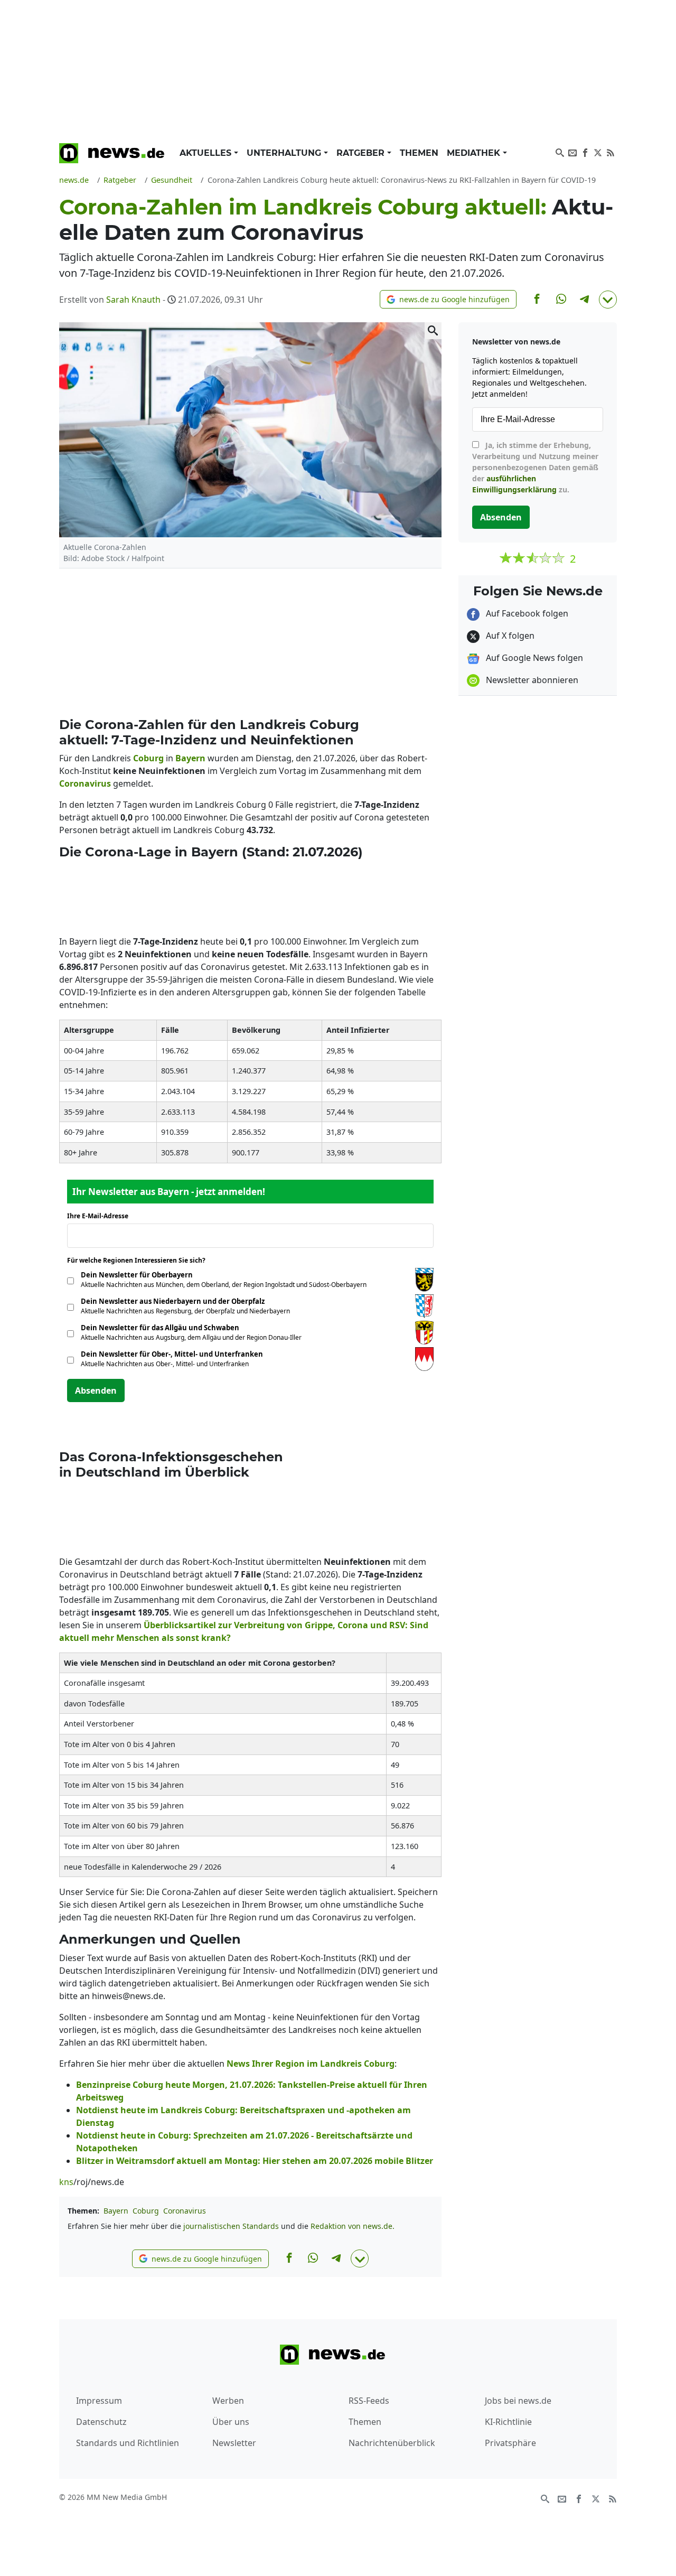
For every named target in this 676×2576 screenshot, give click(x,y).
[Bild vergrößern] (433, 331)
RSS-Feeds (369, 2401)
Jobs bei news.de (518, 2401)
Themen (419, 153)
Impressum (99, 2401)
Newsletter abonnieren (531, 680)
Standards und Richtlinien (128, 2443)
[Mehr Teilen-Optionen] (608, 300)
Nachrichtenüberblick (392, 2443)
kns (66, 2182)
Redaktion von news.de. (353, 2226)
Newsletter (234, 2443)
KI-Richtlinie (508, 2422)
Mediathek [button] (475, 153)
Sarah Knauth (133, 300)
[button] (448, 299)
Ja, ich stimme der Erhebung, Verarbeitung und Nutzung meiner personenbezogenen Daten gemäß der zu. (535, 467)
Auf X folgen (509, 636)
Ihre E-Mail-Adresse (101, 1216)
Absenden (96, 1390)
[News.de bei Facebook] (585, 152)
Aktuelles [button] (207, 153)
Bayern (116, 2211)
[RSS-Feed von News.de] (611, 152)
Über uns (231, 2422)
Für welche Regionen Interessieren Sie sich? (140, 1260)
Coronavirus (185, 2211)
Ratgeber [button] (362, 153)
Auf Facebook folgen (526, 613)
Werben (228, 2401)
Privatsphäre (510, 2443)
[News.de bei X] (598, 152)
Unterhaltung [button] (285, 153)
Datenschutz (101, 2422)
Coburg (146, 2211)
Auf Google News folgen (533, 658)
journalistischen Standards (231, 2226)
